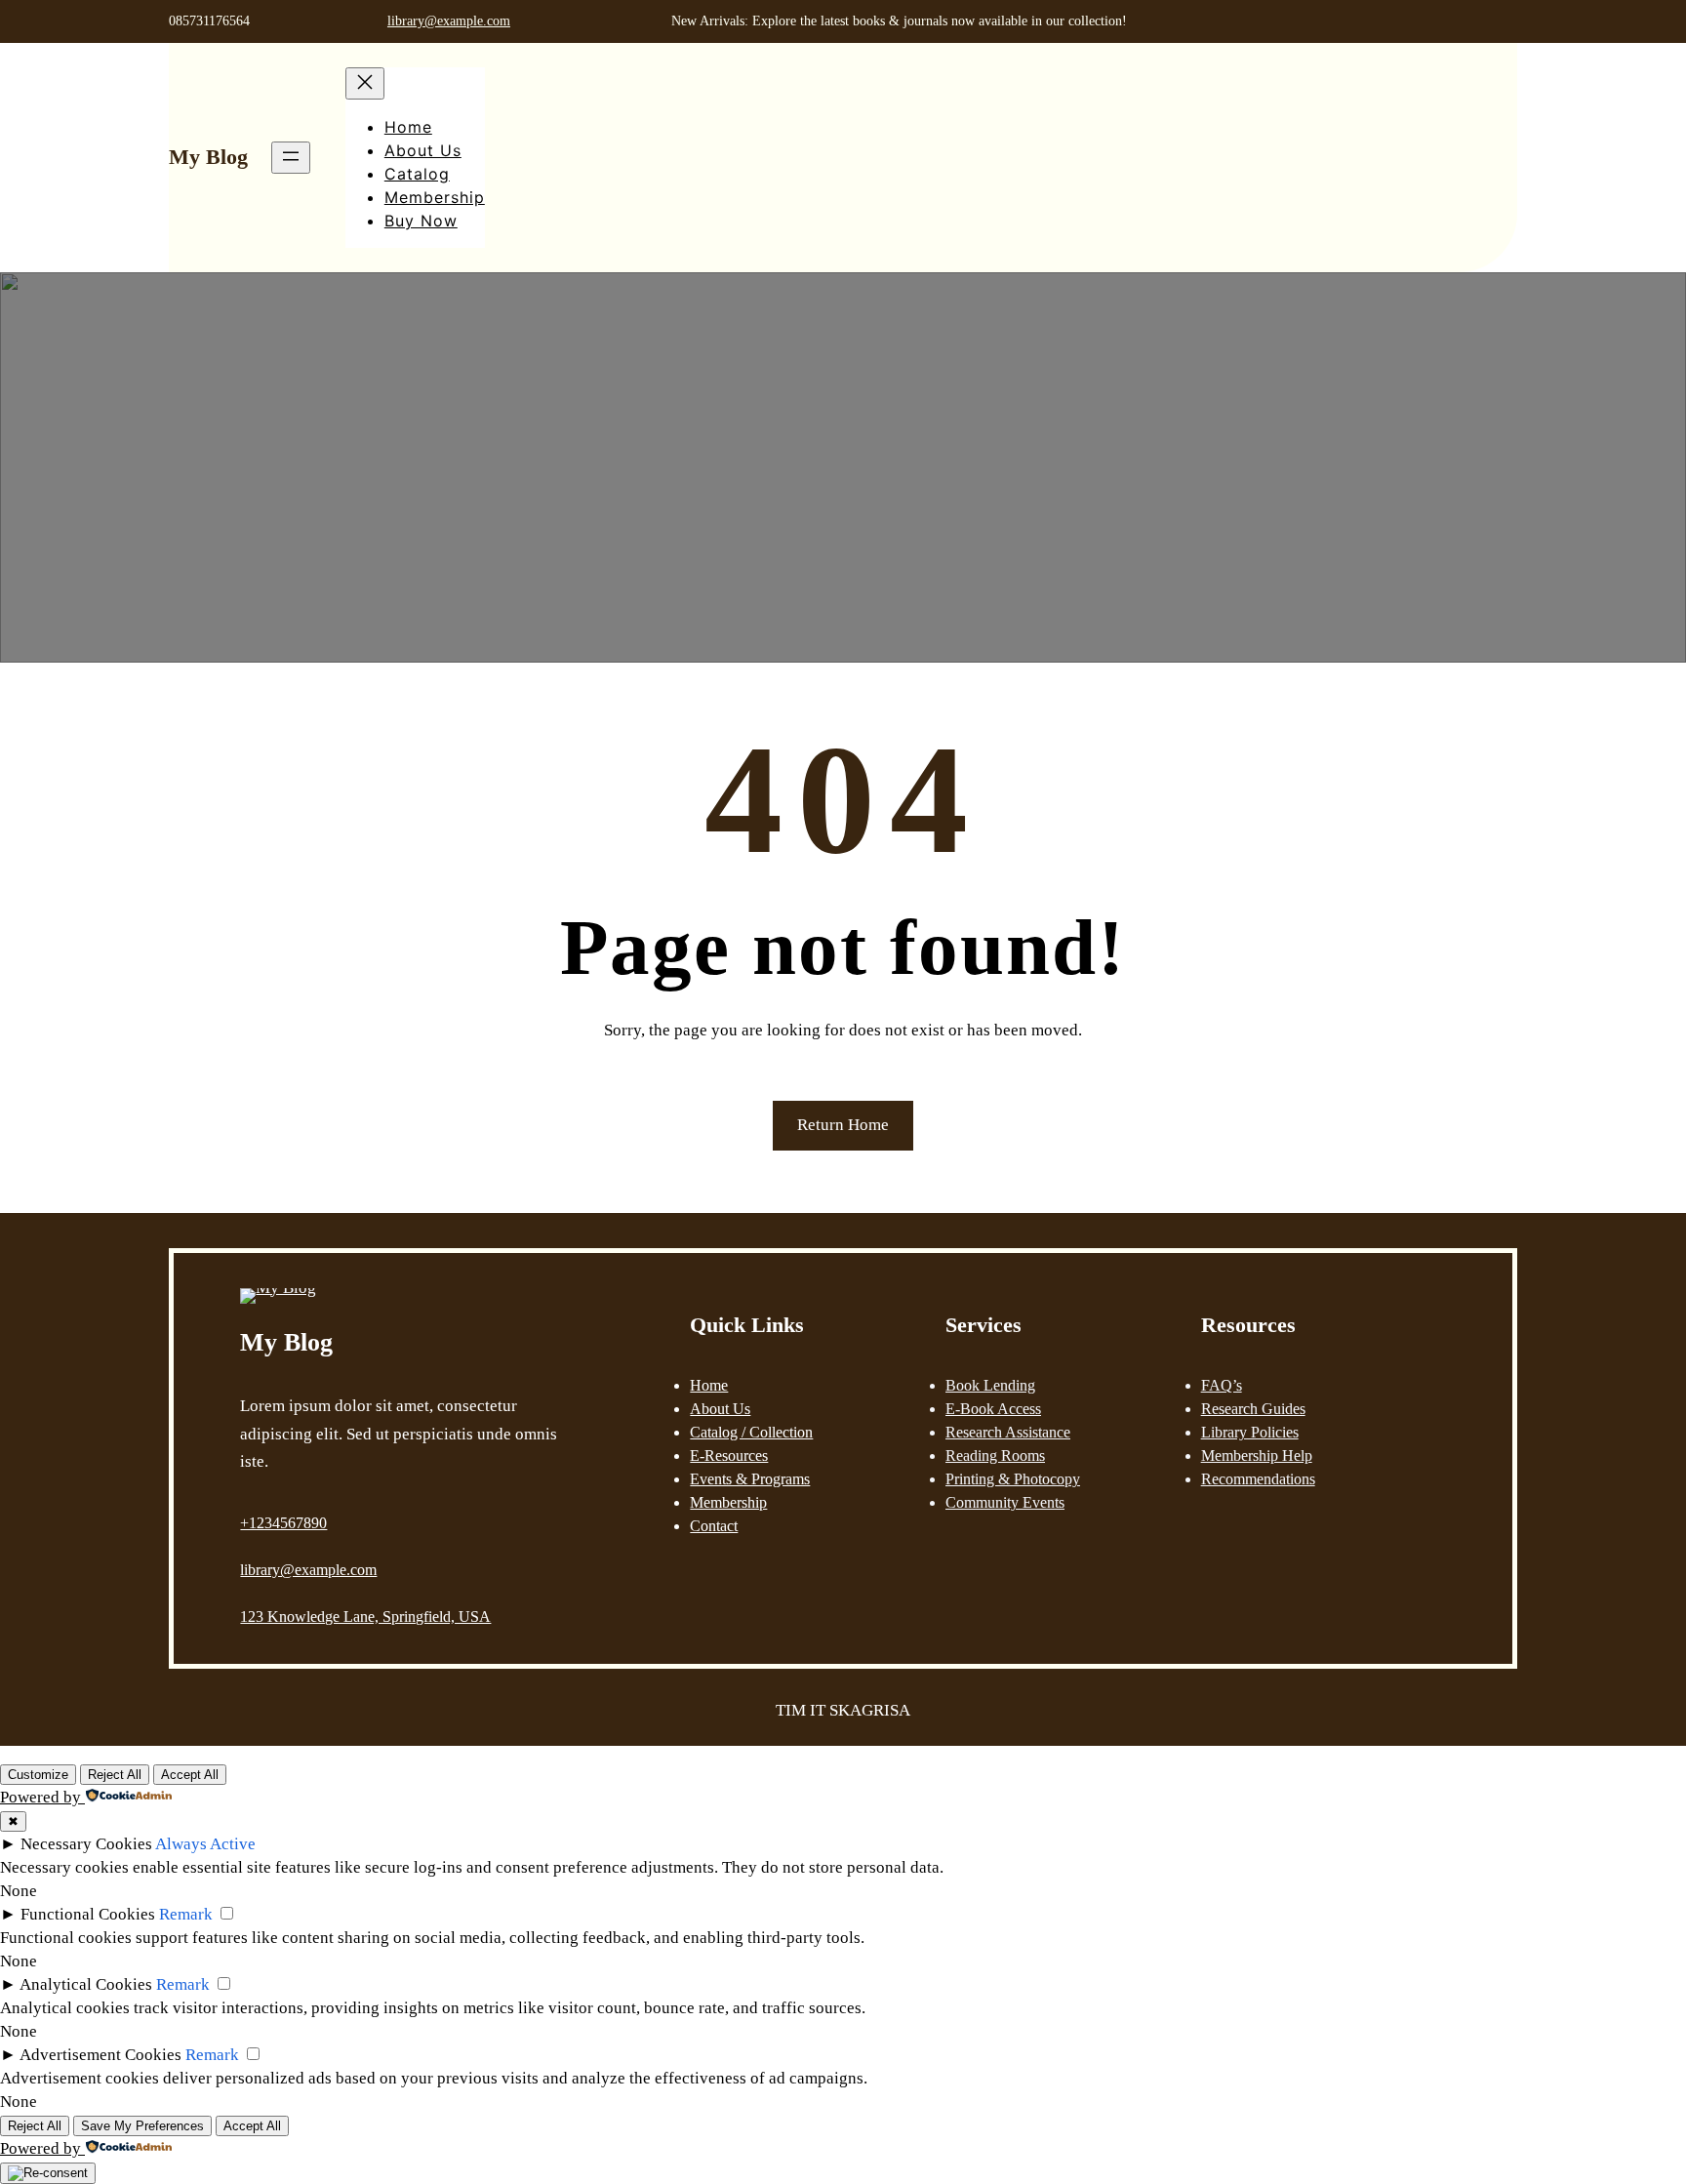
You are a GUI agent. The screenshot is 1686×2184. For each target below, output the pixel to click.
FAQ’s (1222, 1385)
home (709, 1385)
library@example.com (449, 21)
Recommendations (1258, 1479)
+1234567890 (283, 1523)
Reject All (115, 1775)
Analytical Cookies (86, 1984)
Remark (186, 1914)
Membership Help (1257, 1456)
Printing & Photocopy (1013, 1479)
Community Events (1005, 1502)
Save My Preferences (142, 2126)
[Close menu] (365, 83)
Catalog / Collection (751, 1432)
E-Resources (729, 1456)
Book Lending (990, 1385)
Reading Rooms (995, 1456)
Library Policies (1250, 1432)
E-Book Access (993, 1409)
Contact (714, 1526)
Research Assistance (1008, 1432)
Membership (728, 1502)
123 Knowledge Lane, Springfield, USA (365, 1617)
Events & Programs (750, 1479)
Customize (38, 1775)
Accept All (190, 1775)
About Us (720, 1409)
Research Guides (1253, 1409)
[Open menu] (291, 158)
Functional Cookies (88, 1914)
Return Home (843, 1125)
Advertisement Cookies (100, 2055)
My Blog (208, 157)
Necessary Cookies (86, 1844)
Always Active (205, 1844)
